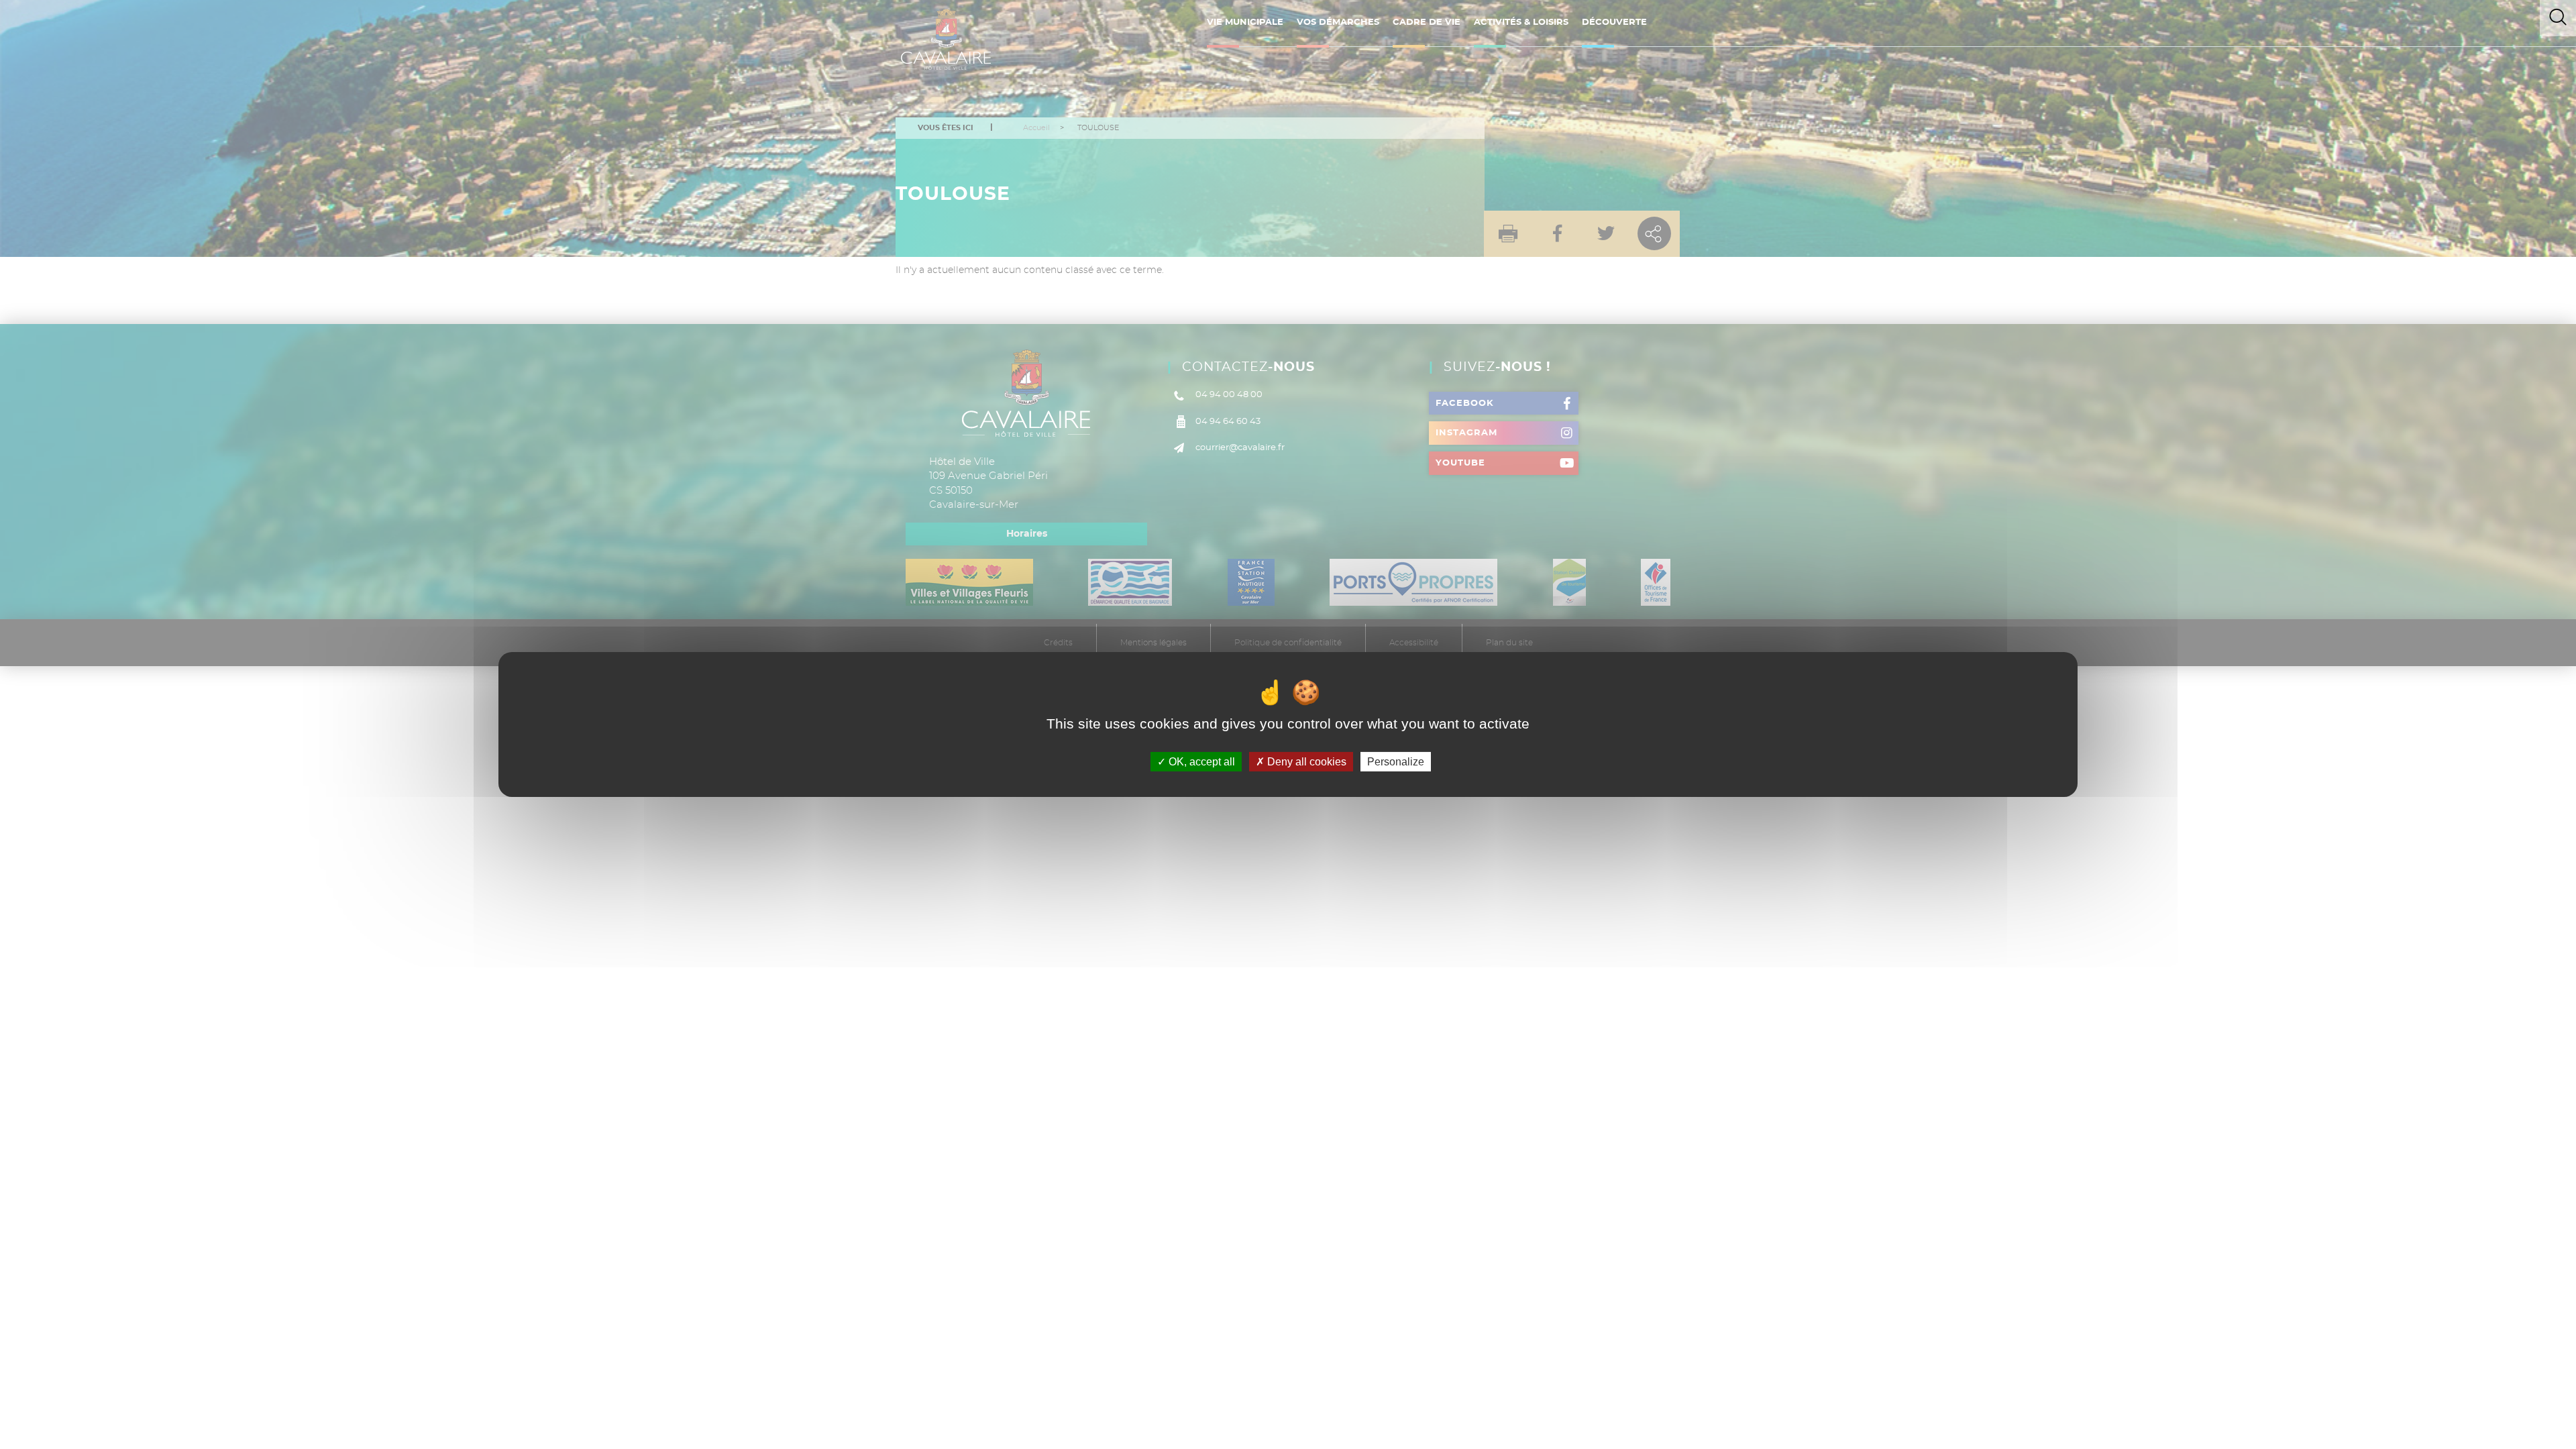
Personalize (1396, 762)
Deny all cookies (1305, 762)
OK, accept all (1200, 762)
